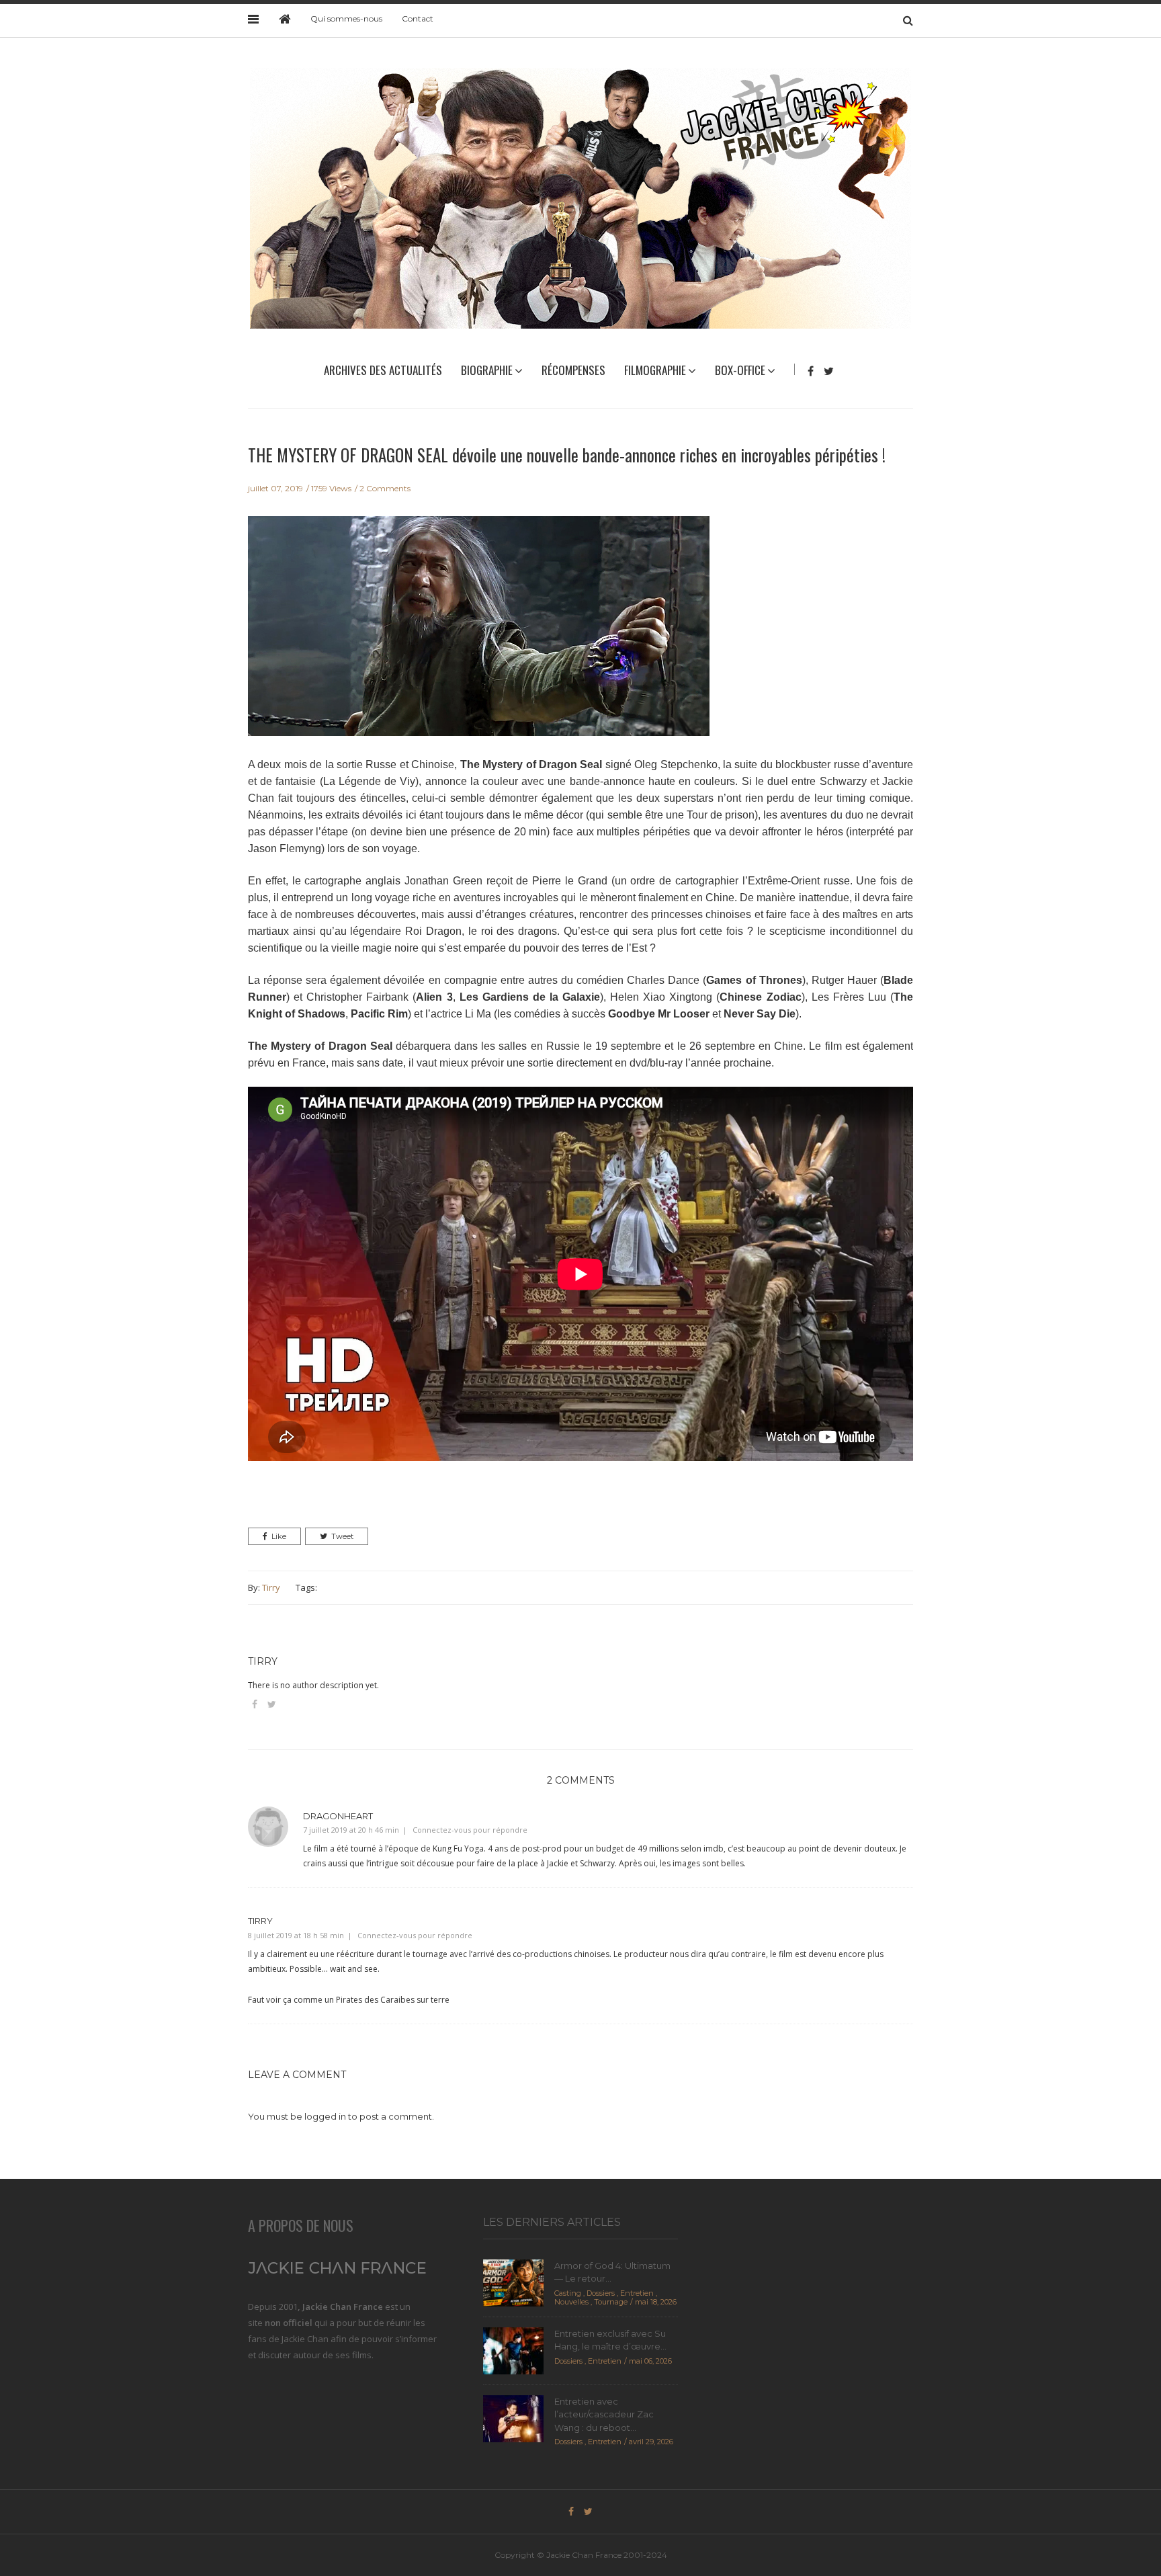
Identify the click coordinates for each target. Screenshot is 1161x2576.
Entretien (637, 2293)
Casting (568, 2293)
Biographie (487, 370)
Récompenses (573, 370)
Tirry (271, 1587)
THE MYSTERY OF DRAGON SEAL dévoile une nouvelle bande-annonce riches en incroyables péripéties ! (567, 455)
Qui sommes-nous (346, 18)
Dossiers (601, 2293)
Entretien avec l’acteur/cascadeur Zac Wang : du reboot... (604, 2414)
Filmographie (655, 370)
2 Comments (385, 488)
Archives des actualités (383, 370)
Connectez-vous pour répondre (470, 1830)
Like (279, 1536)
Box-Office (740, 370)
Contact (418, 18)
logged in (325, 2116)
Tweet (342, 1536)
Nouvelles (571, 2302)
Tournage (611, 2302)
